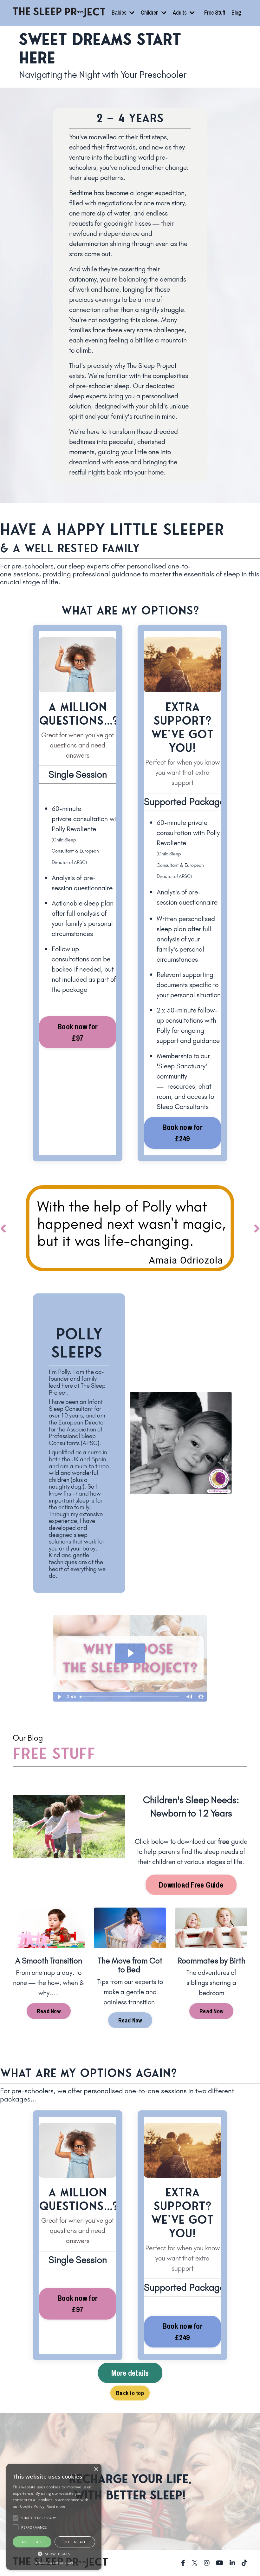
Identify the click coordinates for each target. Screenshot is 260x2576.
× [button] (96, 2470)
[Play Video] (59, 1697)
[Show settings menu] (201, 1697)
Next (257, 1228)
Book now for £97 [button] (78, 1032)
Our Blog (28, 1738)
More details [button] (130, 2373)
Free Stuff (215, 13)
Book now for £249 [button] (182, 1133)
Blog (236, 13)
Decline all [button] (75, 2542)
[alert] (54, 2517)
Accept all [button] (32, 2542)
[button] (54, 2554)
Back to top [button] (130, 2393)
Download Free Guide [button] (191, 1885)
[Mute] (189, 1697)
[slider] (130, 1697)
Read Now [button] (49, 2011)
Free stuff (54, 1754)
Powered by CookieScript (54, 2563)
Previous (3, 1228)
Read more (56, 2506)
